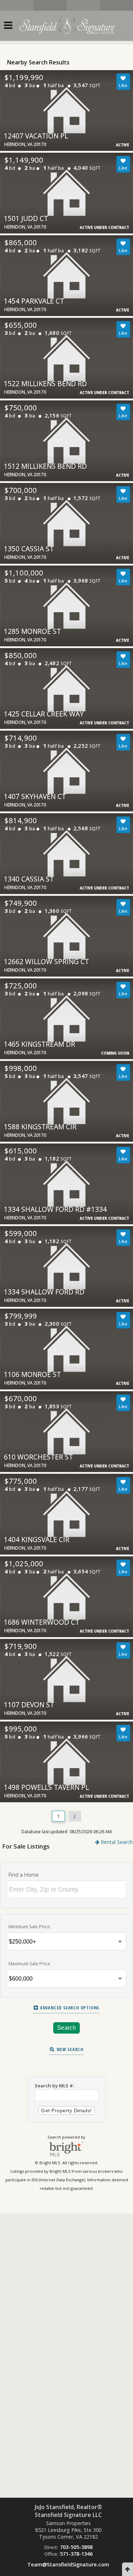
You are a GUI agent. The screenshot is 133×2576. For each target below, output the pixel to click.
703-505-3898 (76, 2547)
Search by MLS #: (55, 2086)
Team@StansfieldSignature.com (68, 2564)
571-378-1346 (76, 2554)
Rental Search (116, 1842)
